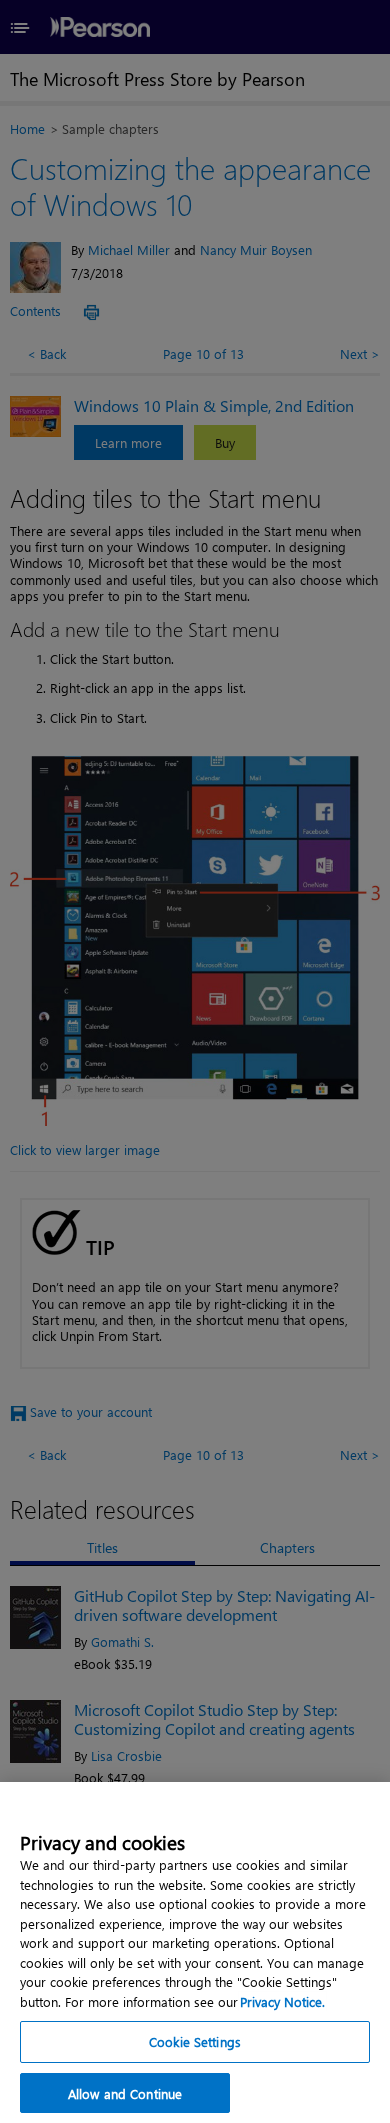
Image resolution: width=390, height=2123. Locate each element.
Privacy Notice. (282, 2001)
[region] (195, 1952)
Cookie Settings (195, 2041)
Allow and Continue (125, 2093)
